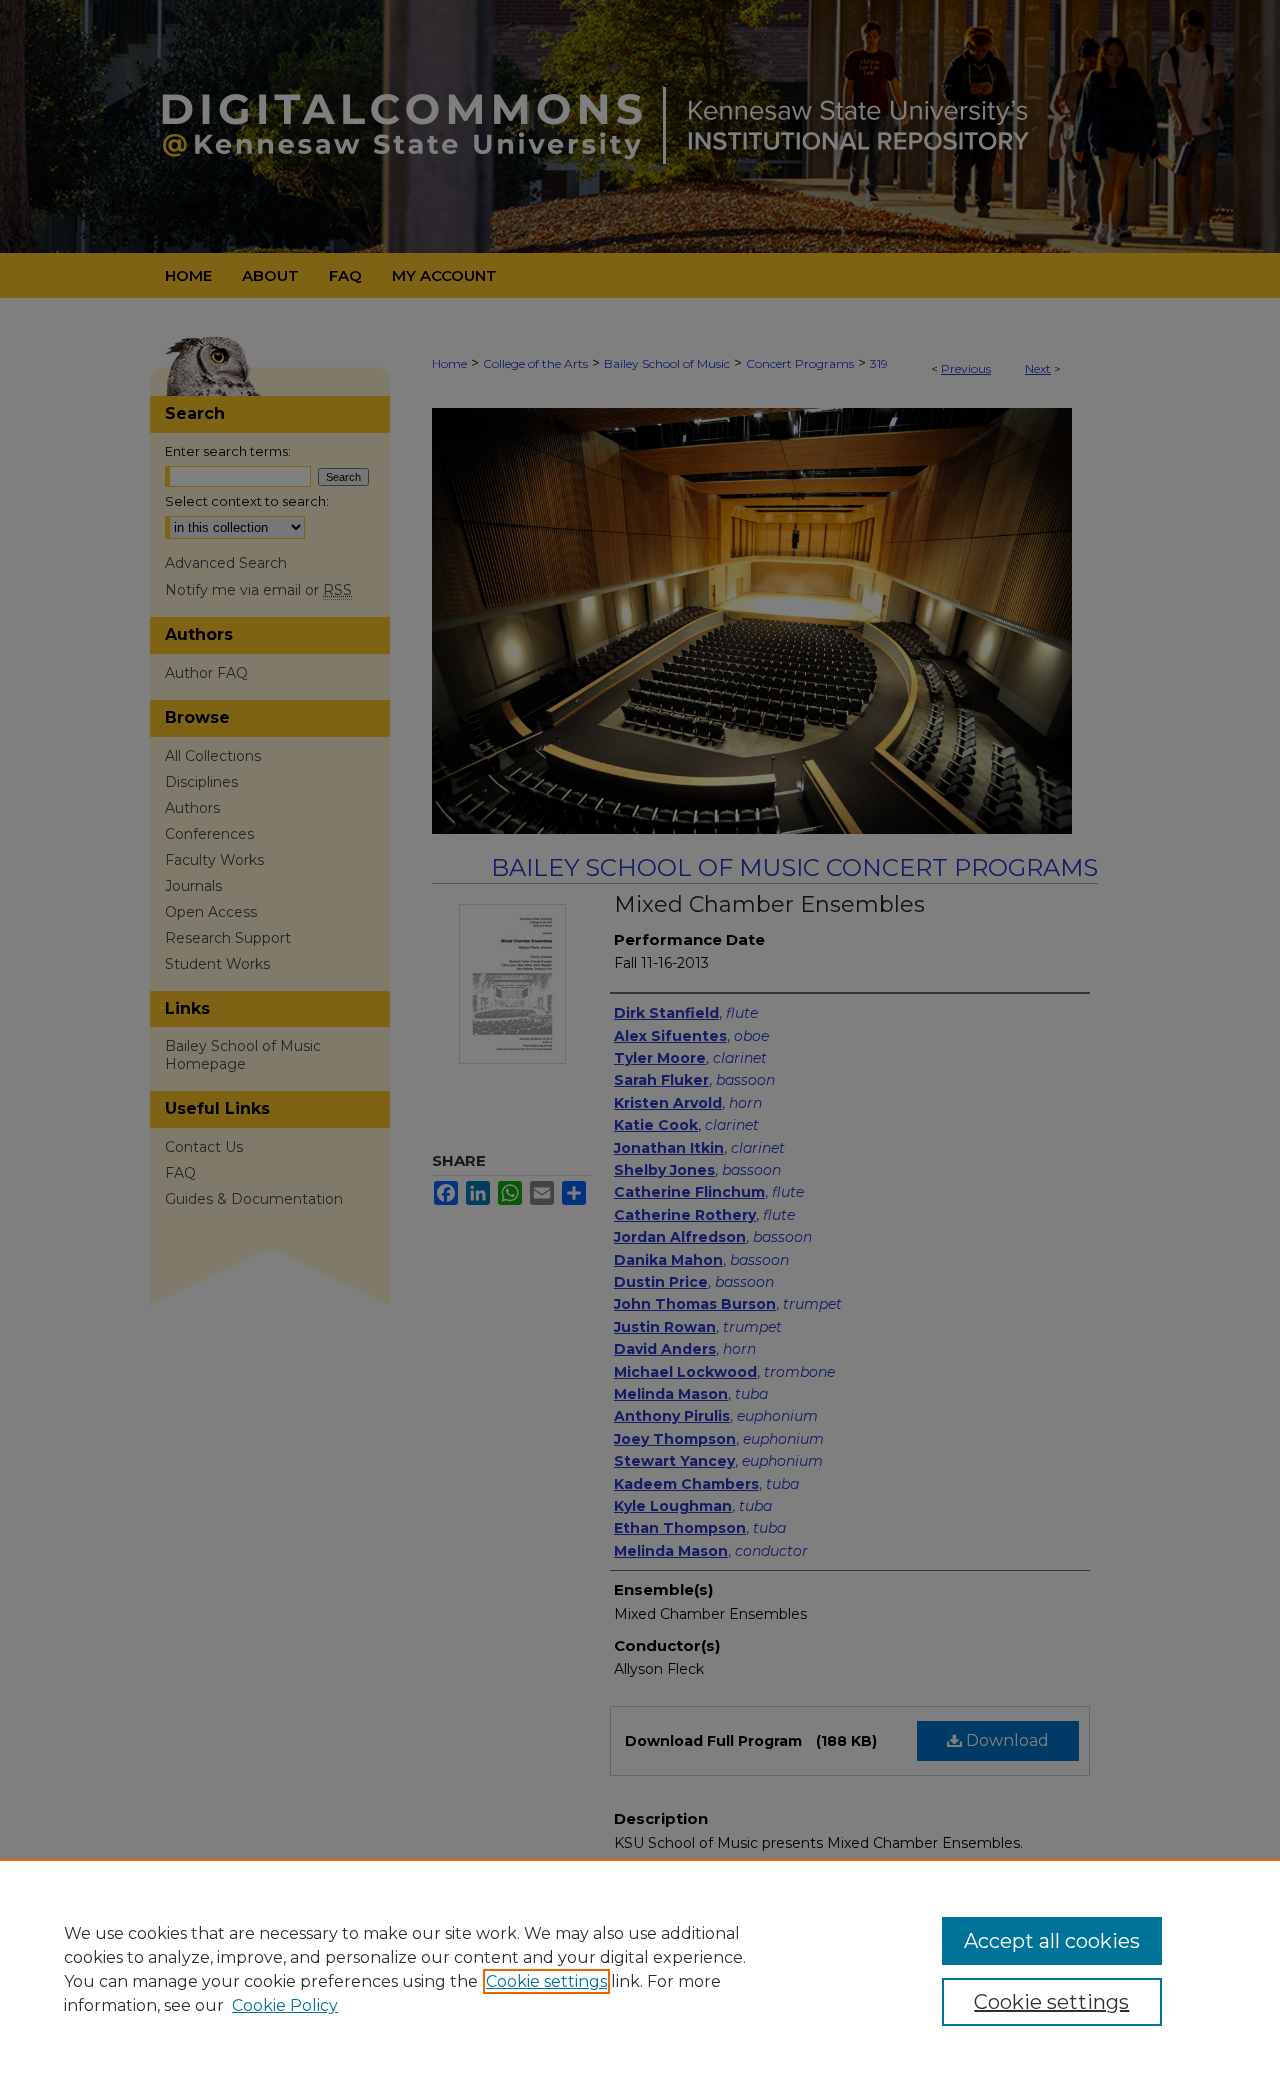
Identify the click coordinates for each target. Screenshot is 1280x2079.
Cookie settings (546, 1981)
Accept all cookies (1052, 1941)
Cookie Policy (285, 2005)
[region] (640, 1969)
